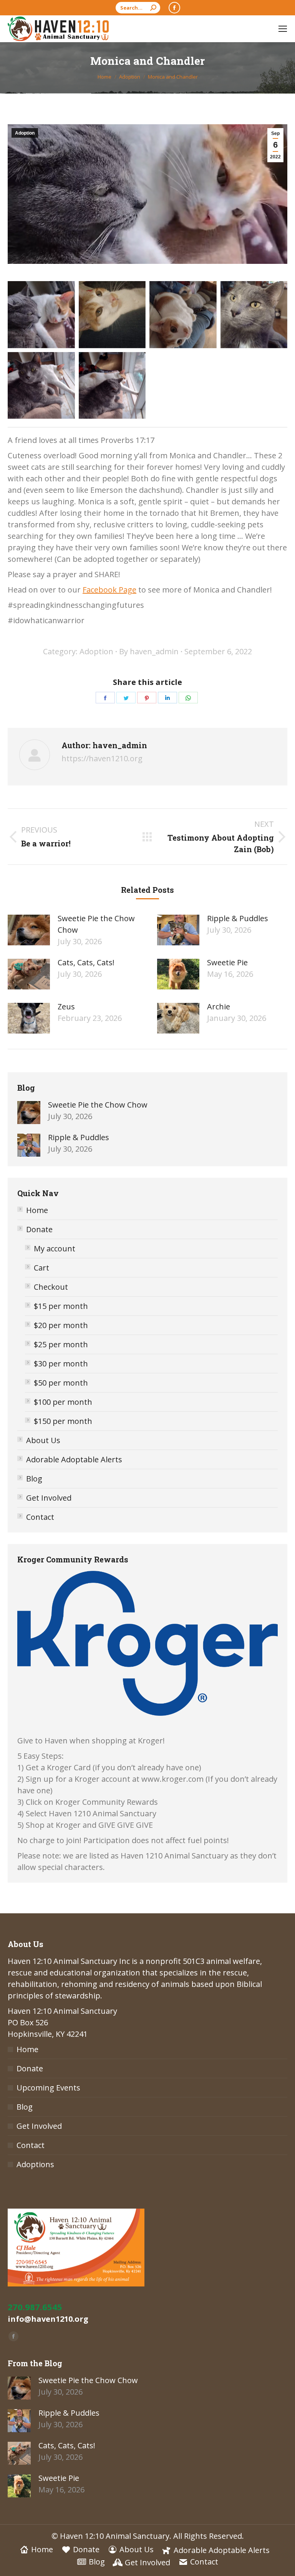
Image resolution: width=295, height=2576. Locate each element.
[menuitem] (36, 2550)
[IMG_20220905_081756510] (41, 386)
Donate (39, 1229)
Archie (219, 1007)
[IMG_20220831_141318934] (183, 315)
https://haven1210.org (102, 758)
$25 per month (61, 1344)
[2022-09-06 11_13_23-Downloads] (41, 315)
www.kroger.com (172, 1779)
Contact (40, 1517)
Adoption (25, 133)
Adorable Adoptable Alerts (74, 1459)
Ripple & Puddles (238, 918)
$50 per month (61, 1383)
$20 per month (61, 1325)
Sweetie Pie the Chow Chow (96, 924)
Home (37, 1210)
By (149, 651)
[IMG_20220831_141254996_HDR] (112, 315)
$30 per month (61, 1364)
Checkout (51, 1287)
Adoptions (35, 2164)
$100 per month (63, 1402)
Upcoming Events (48, 2088)
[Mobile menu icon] (283, 29)
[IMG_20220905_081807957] (112, 386)
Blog (34, 1479)
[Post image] (29, 930)
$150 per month (63, 1421)
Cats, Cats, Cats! (86, 962)
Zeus (66, 1007)
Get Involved (49, 1498)
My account (55, 1248)
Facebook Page (109, 590)
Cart (41, 1268)
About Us (43, 1440)
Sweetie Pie (227, 962)
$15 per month (61, 1306)
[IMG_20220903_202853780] (254, 315)
